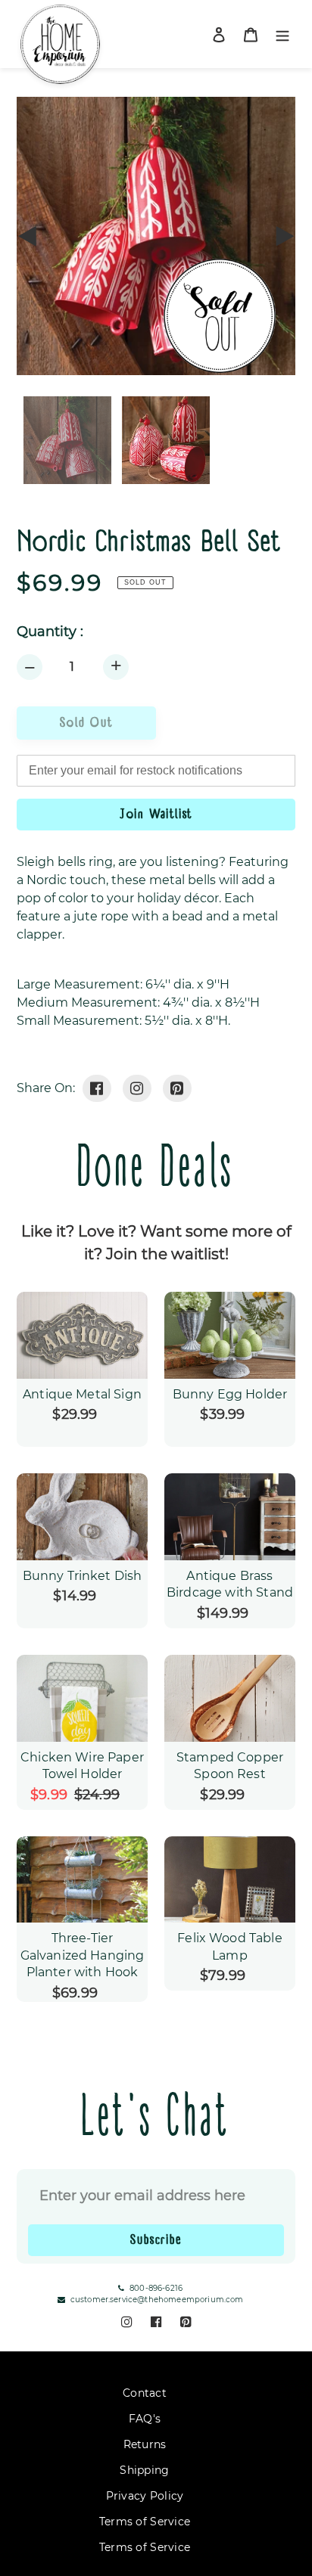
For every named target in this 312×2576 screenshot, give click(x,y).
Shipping (144, 2470)
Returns (145, 2444)
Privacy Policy (145, 2496)
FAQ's (145, 2419)
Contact (145, 2393)
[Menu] (282, 34)
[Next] (284, 236)
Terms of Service (145, 2522)
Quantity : (50, 632)
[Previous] (28, 236)
